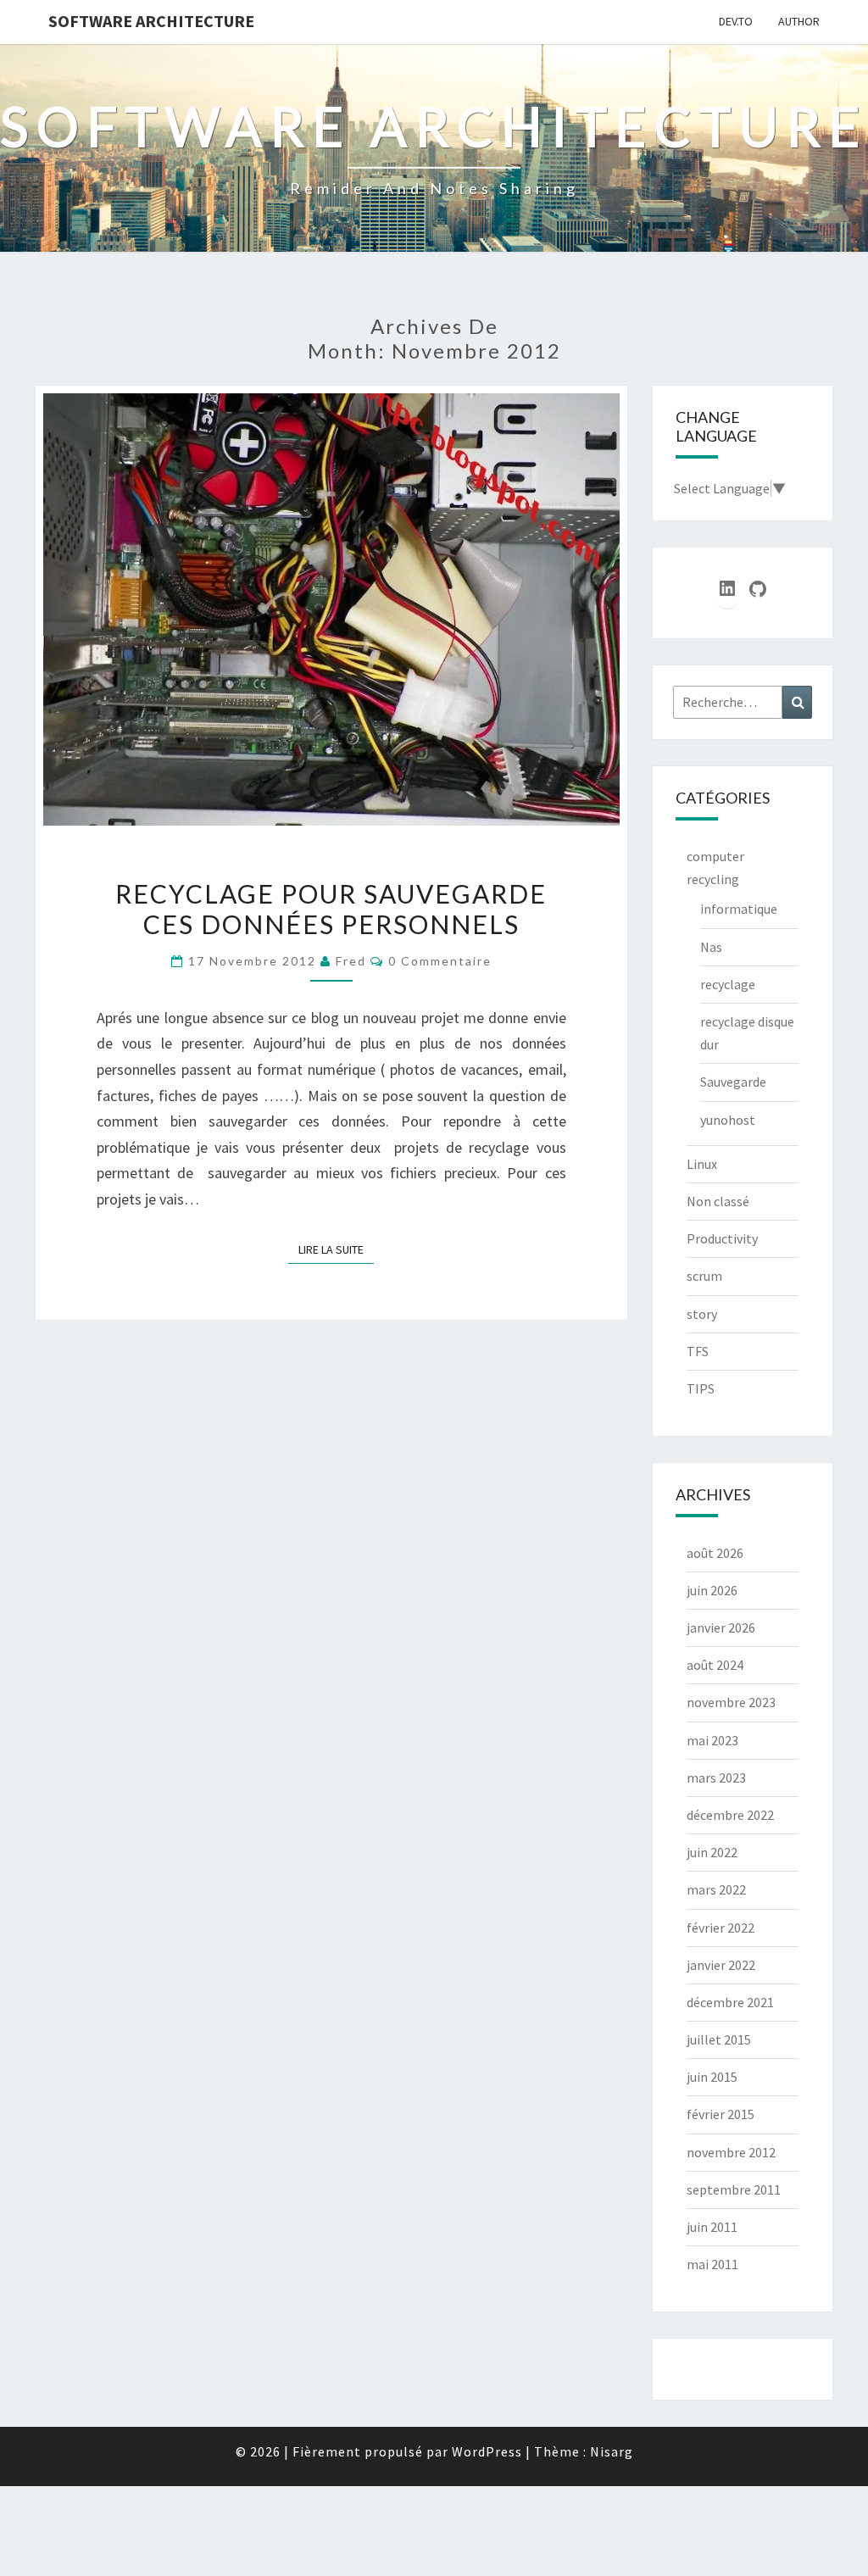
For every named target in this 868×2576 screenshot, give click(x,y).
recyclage (728, 984)
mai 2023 (712, 1740)
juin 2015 (712, 2077)
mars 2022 (716, 1889)
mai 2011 (712, 2264)
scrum (704, 1276)
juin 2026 (712, 1590)
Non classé (718, 1201)
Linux (702, 1164)
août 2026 (715, 1553)
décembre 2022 (730, 1815)
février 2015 (721, 2114)
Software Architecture (151, 21)
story (702, 1314)
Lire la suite (336, 1249)
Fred (351, 961)
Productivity (722, 1238)
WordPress (487, 2451)
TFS (698, 1351)
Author (799, 21)
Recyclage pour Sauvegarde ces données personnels (331, 909)
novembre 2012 (731, 2152)
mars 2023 (716, 1778)
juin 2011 (712, 2227)
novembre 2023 (731, 1702)
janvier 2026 (721, 1627)
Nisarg (612, 2451)
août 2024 (715, 1665)
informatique (739, 909)
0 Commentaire (440, 961)
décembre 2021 (730, 2002)
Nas (711, 947)
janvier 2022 (721, 1965)
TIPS (701, 1388)
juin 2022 (712, 1852)
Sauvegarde (733, 1082)
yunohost (728, 1120)
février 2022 (721, 1928)
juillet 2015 (719, 2039)
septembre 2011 (734, 2189)
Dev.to (736, 21)
